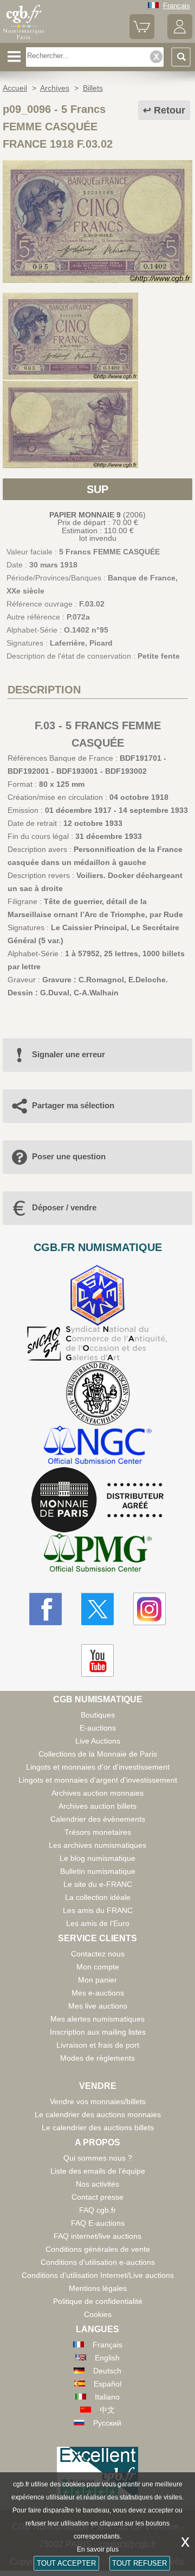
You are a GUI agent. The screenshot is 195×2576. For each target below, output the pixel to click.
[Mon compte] (180, 37)
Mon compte (98, 1967)
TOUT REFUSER (139, 2563)
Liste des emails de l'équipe (98, 2171)
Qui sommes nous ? (98, 2158)
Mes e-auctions (98, 1993)
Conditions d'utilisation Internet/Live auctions (98, 2275)
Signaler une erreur (69, 1054)
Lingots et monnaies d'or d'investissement (98, 1767)
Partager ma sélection (73, 1105)
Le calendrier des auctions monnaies (98, 2114)
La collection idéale (98, 1897)
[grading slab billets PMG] (97, 1554)
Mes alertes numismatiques (97, 2019)
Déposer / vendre (64, 1207)
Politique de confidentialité (98, 2301)
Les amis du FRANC (98, 1910)
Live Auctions (98, 1741)
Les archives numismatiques (97, 1845)
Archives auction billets (97, 1806)
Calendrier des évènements (98, 1819)
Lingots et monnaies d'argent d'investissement (98, 1780)
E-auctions (98, 1728)
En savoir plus (98, 2549)
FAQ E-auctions (98, 2223)
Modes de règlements (97, 2058)
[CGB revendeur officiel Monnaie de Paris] (97, 1500)
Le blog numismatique (97, 1858)
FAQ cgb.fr (97, 2210)
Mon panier (97, 1980)
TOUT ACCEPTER (66, 2563)
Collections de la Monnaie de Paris (98, 1754)
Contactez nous (98, 1954)
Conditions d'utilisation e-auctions (98, 2262)
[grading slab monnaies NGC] (97, 1446)
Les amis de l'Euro (98, 1923)
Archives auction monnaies (97, 1793)
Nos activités (97, 2184)
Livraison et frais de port (98, 2045)
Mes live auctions (98, 2006)
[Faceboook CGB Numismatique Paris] (45, 1609)
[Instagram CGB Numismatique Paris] (149, 1609)
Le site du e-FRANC (98, 1884)
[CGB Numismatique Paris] (24, 39)
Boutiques (98, 1715)
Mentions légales (98, 2288)
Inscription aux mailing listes (98, 2032)
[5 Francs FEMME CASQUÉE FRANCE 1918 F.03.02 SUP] (97, 280)
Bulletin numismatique (98, 1871)
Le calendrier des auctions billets (98, 2127)
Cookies (98, 2314)
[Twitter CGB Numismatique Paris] (97, 1609)
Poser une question (69, 1156)
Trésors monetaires (98, 1832)
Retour (170, 110)
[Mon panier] (142, 37)
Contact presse (97, 2197)
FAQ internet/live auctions (97, 2236)
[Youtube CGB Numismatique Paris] (97, 1660)
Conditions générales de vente (98, 2249)
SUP (97, 489)
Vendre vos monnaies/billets (98, 2101)
